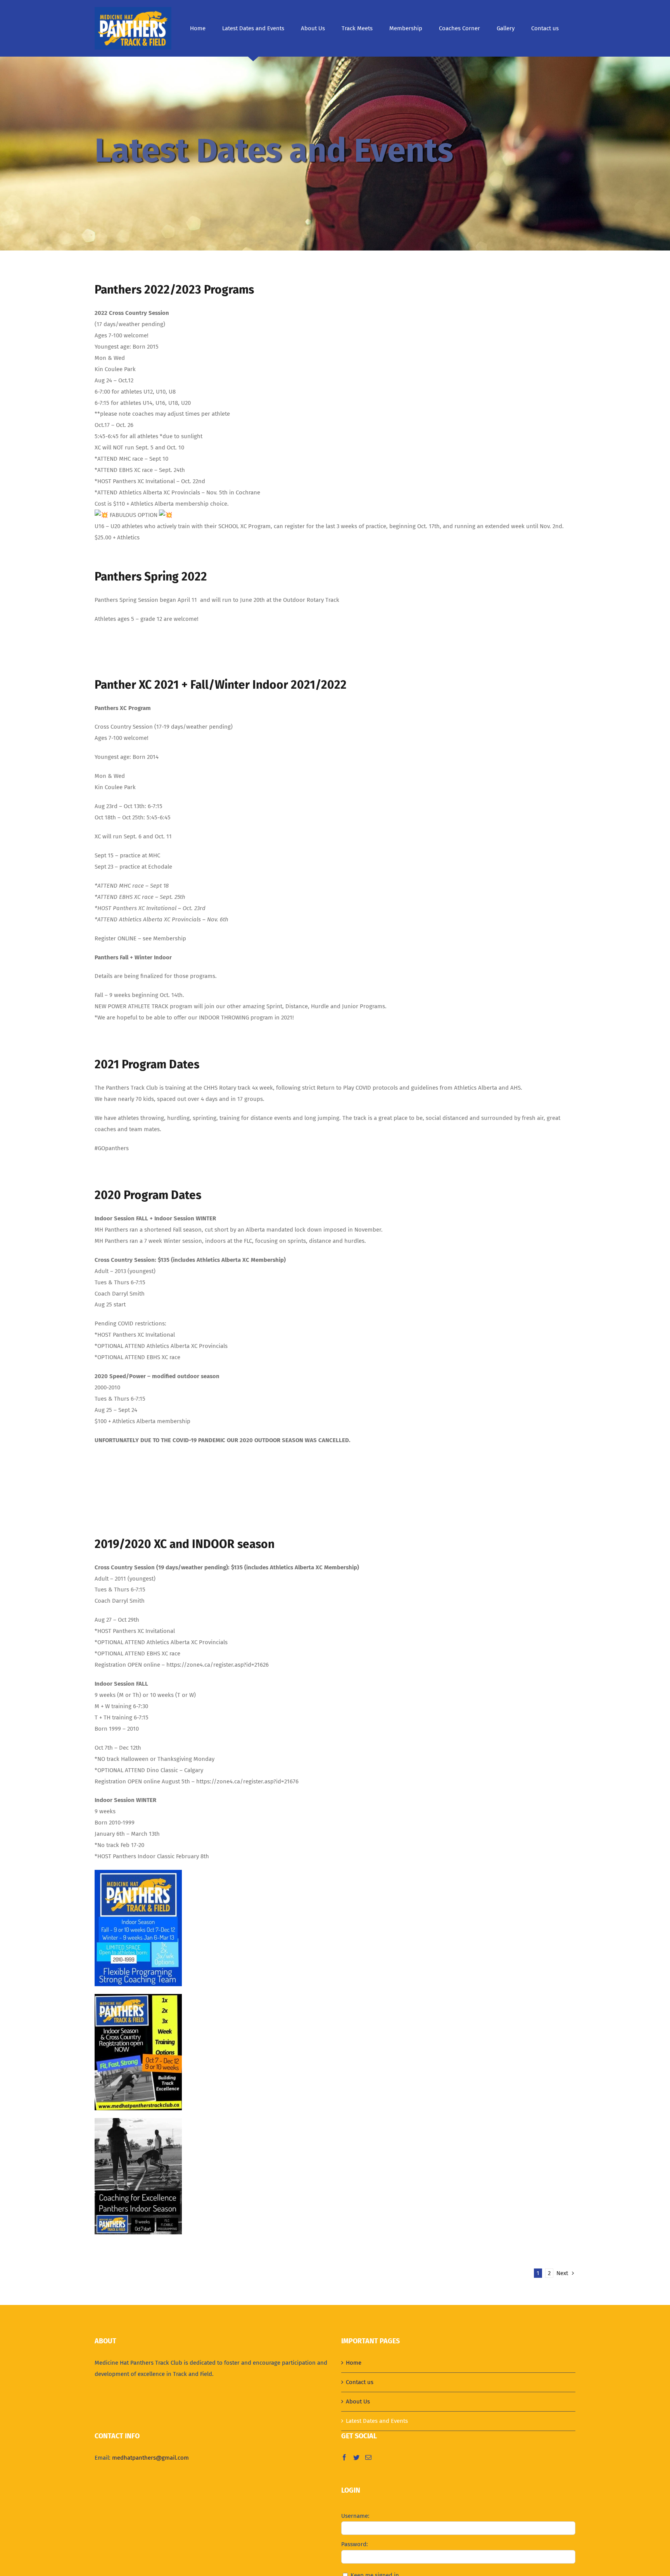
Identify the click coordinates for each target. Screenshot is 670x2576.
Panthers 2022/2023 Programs (174, 290)
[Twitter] (356, 2457)
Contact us (360, 2382)
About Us (358, 2402)
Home (354, 2363)
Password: (355, 2544)
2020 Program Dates (148, 1195)
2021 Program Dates (147, 1064)
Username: (355, 2516)
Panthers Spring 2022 (151, 577)
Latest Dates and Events (377, 2421)
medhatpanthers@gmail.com (150, 2458)
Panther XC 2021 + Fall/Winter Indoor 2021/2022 (221, 685)
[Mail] (368, 2457)
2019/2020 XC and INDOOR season (185, 1544)
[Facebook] (344, 2457)
